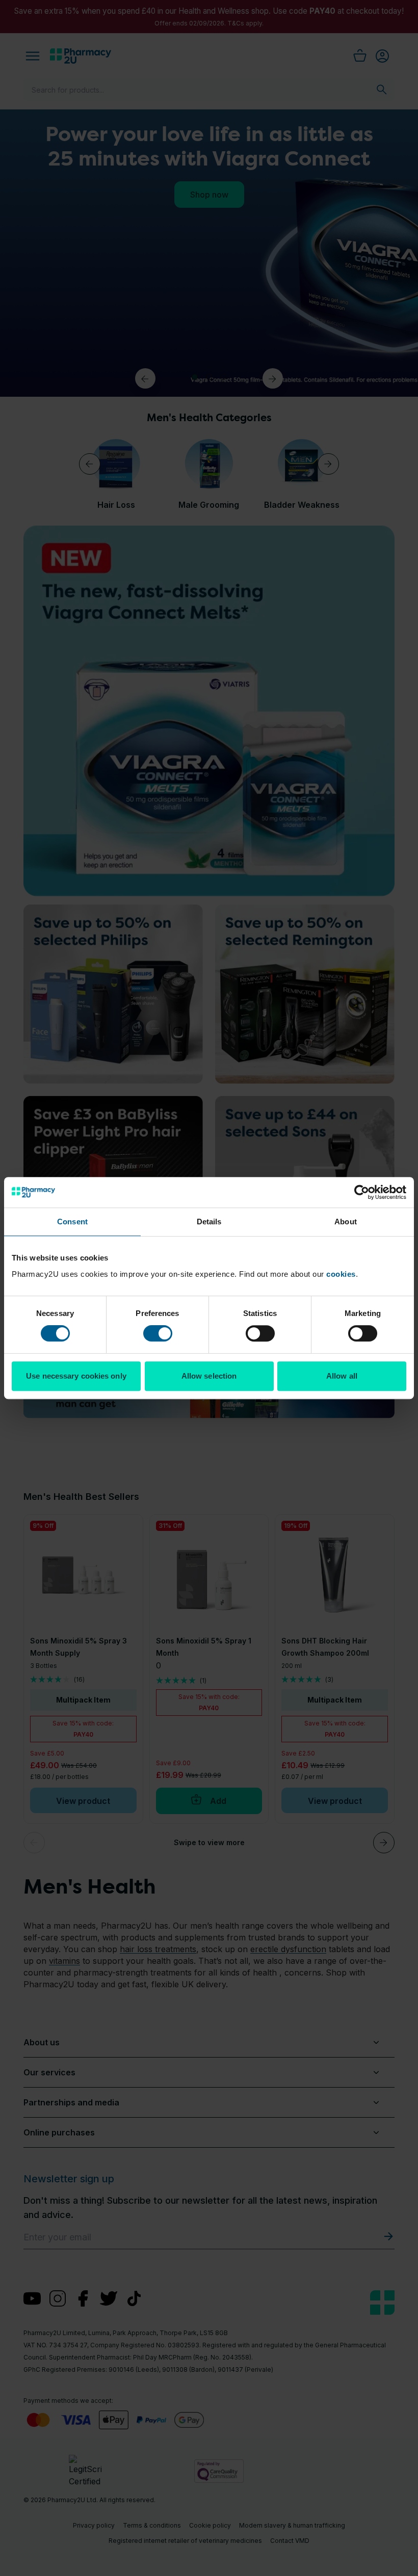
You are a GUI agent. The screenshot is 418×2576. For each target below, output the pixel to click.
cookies (341, 1274)
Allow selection (209, 1376)
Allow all (342, 1376)
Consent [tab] (72, 1222)
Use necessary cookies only (76, 1376)
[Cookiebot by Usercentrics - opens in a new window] (362, 1192)
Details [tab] (209, 1222)
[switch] (158, 1333)
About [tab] (346, 1222)
